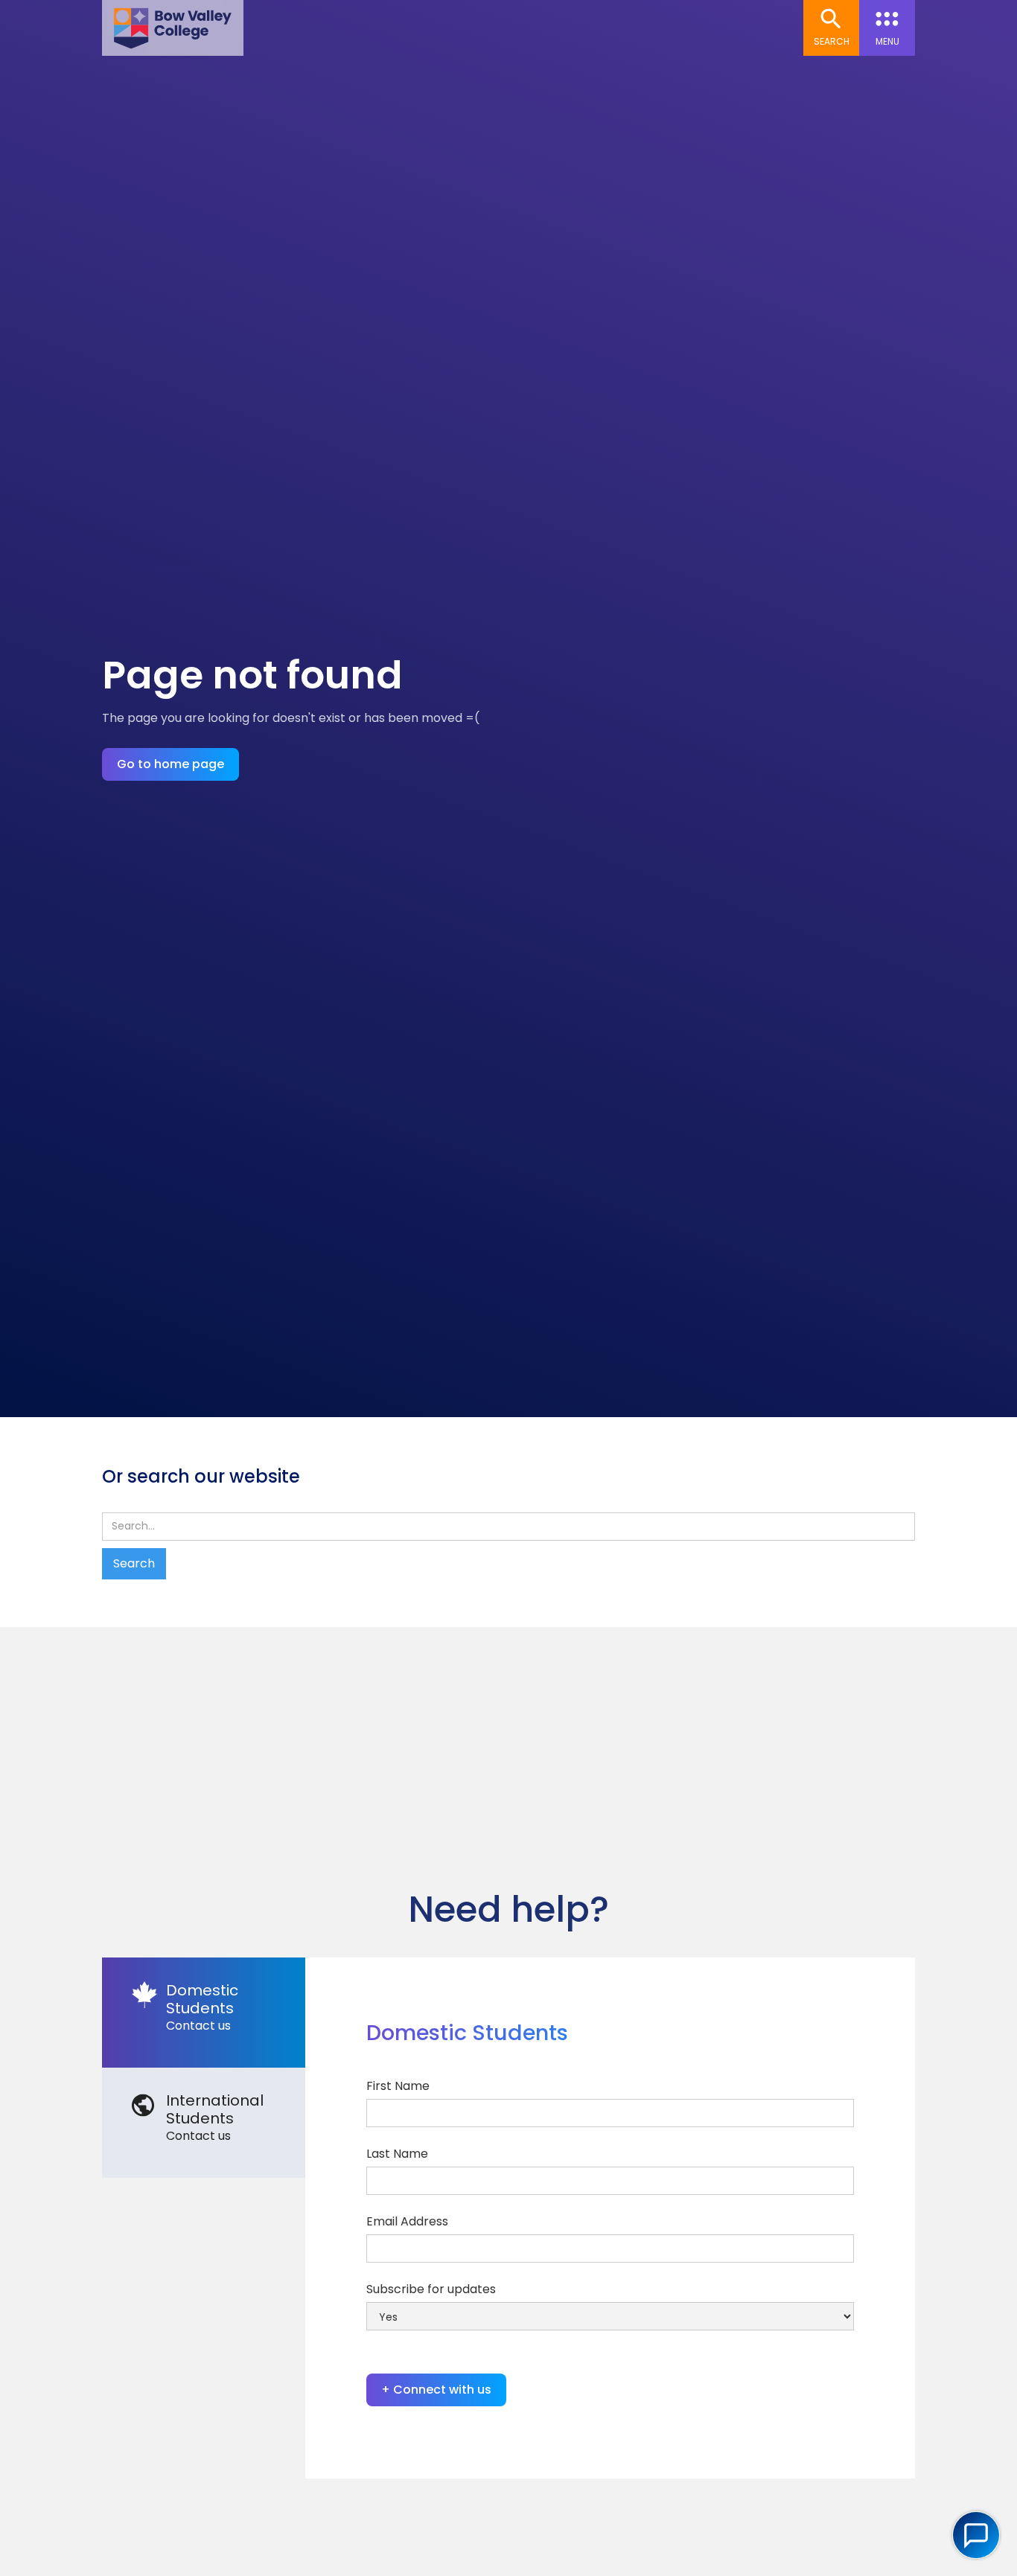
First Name (398, 2086)
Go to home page (170, 764)
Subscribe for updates (431, 2289)
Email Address (407, 2221)
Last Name (397, 2154)
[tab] (204, 2013)
